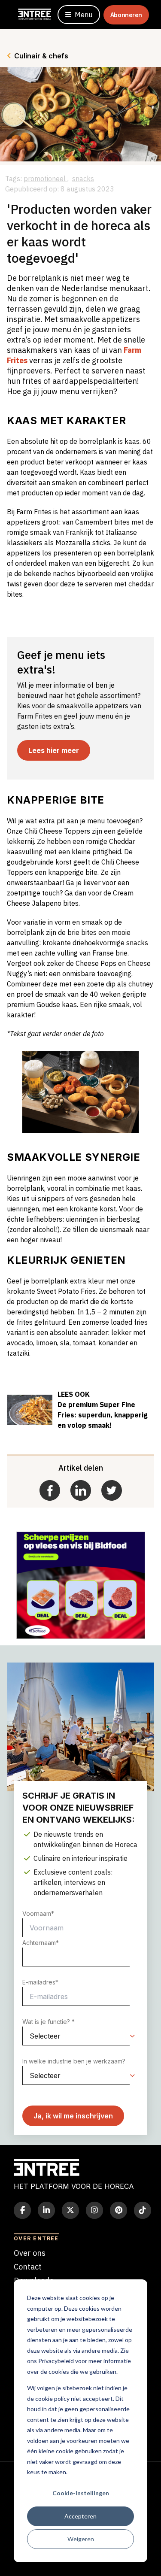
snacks (83, 179)
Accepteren (80, 2516)
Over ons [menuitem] (30, 2253)
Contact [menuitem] (28, 2267)
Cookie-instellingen (81, 2493)
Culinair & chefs (41, 56)
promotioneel (46, 179)
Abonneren (126, 15)
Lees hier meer (54, 750)
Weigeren (81, 2539)
